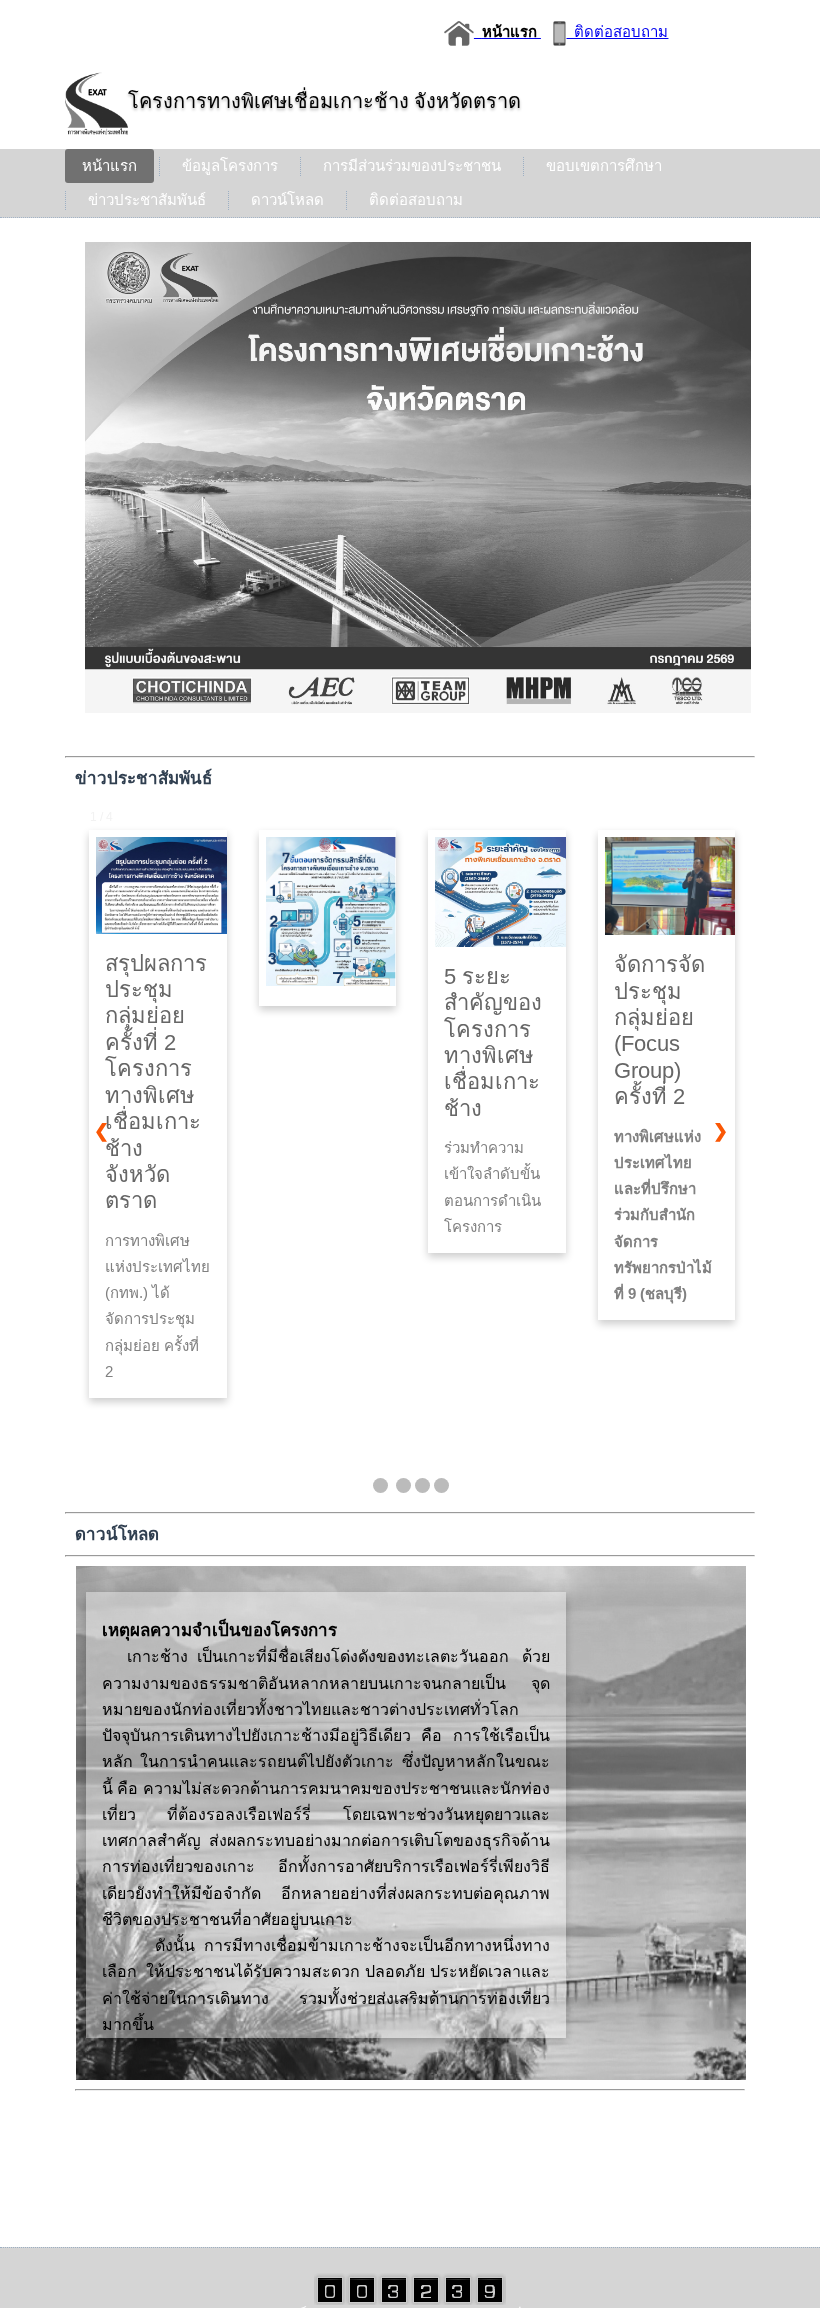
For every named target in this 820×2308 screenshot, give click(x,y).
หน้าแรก (109, 165)
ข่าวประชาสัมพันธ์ (147, 199)
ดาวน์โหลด (287, 199)
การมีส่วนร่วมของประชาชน (412, 165)
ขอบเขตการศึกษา (604, 165)
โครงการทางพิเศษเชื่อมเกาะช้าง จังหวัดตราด (324, 101)
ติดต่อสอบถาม (617, 31)
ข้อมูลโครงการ (230, 165)
